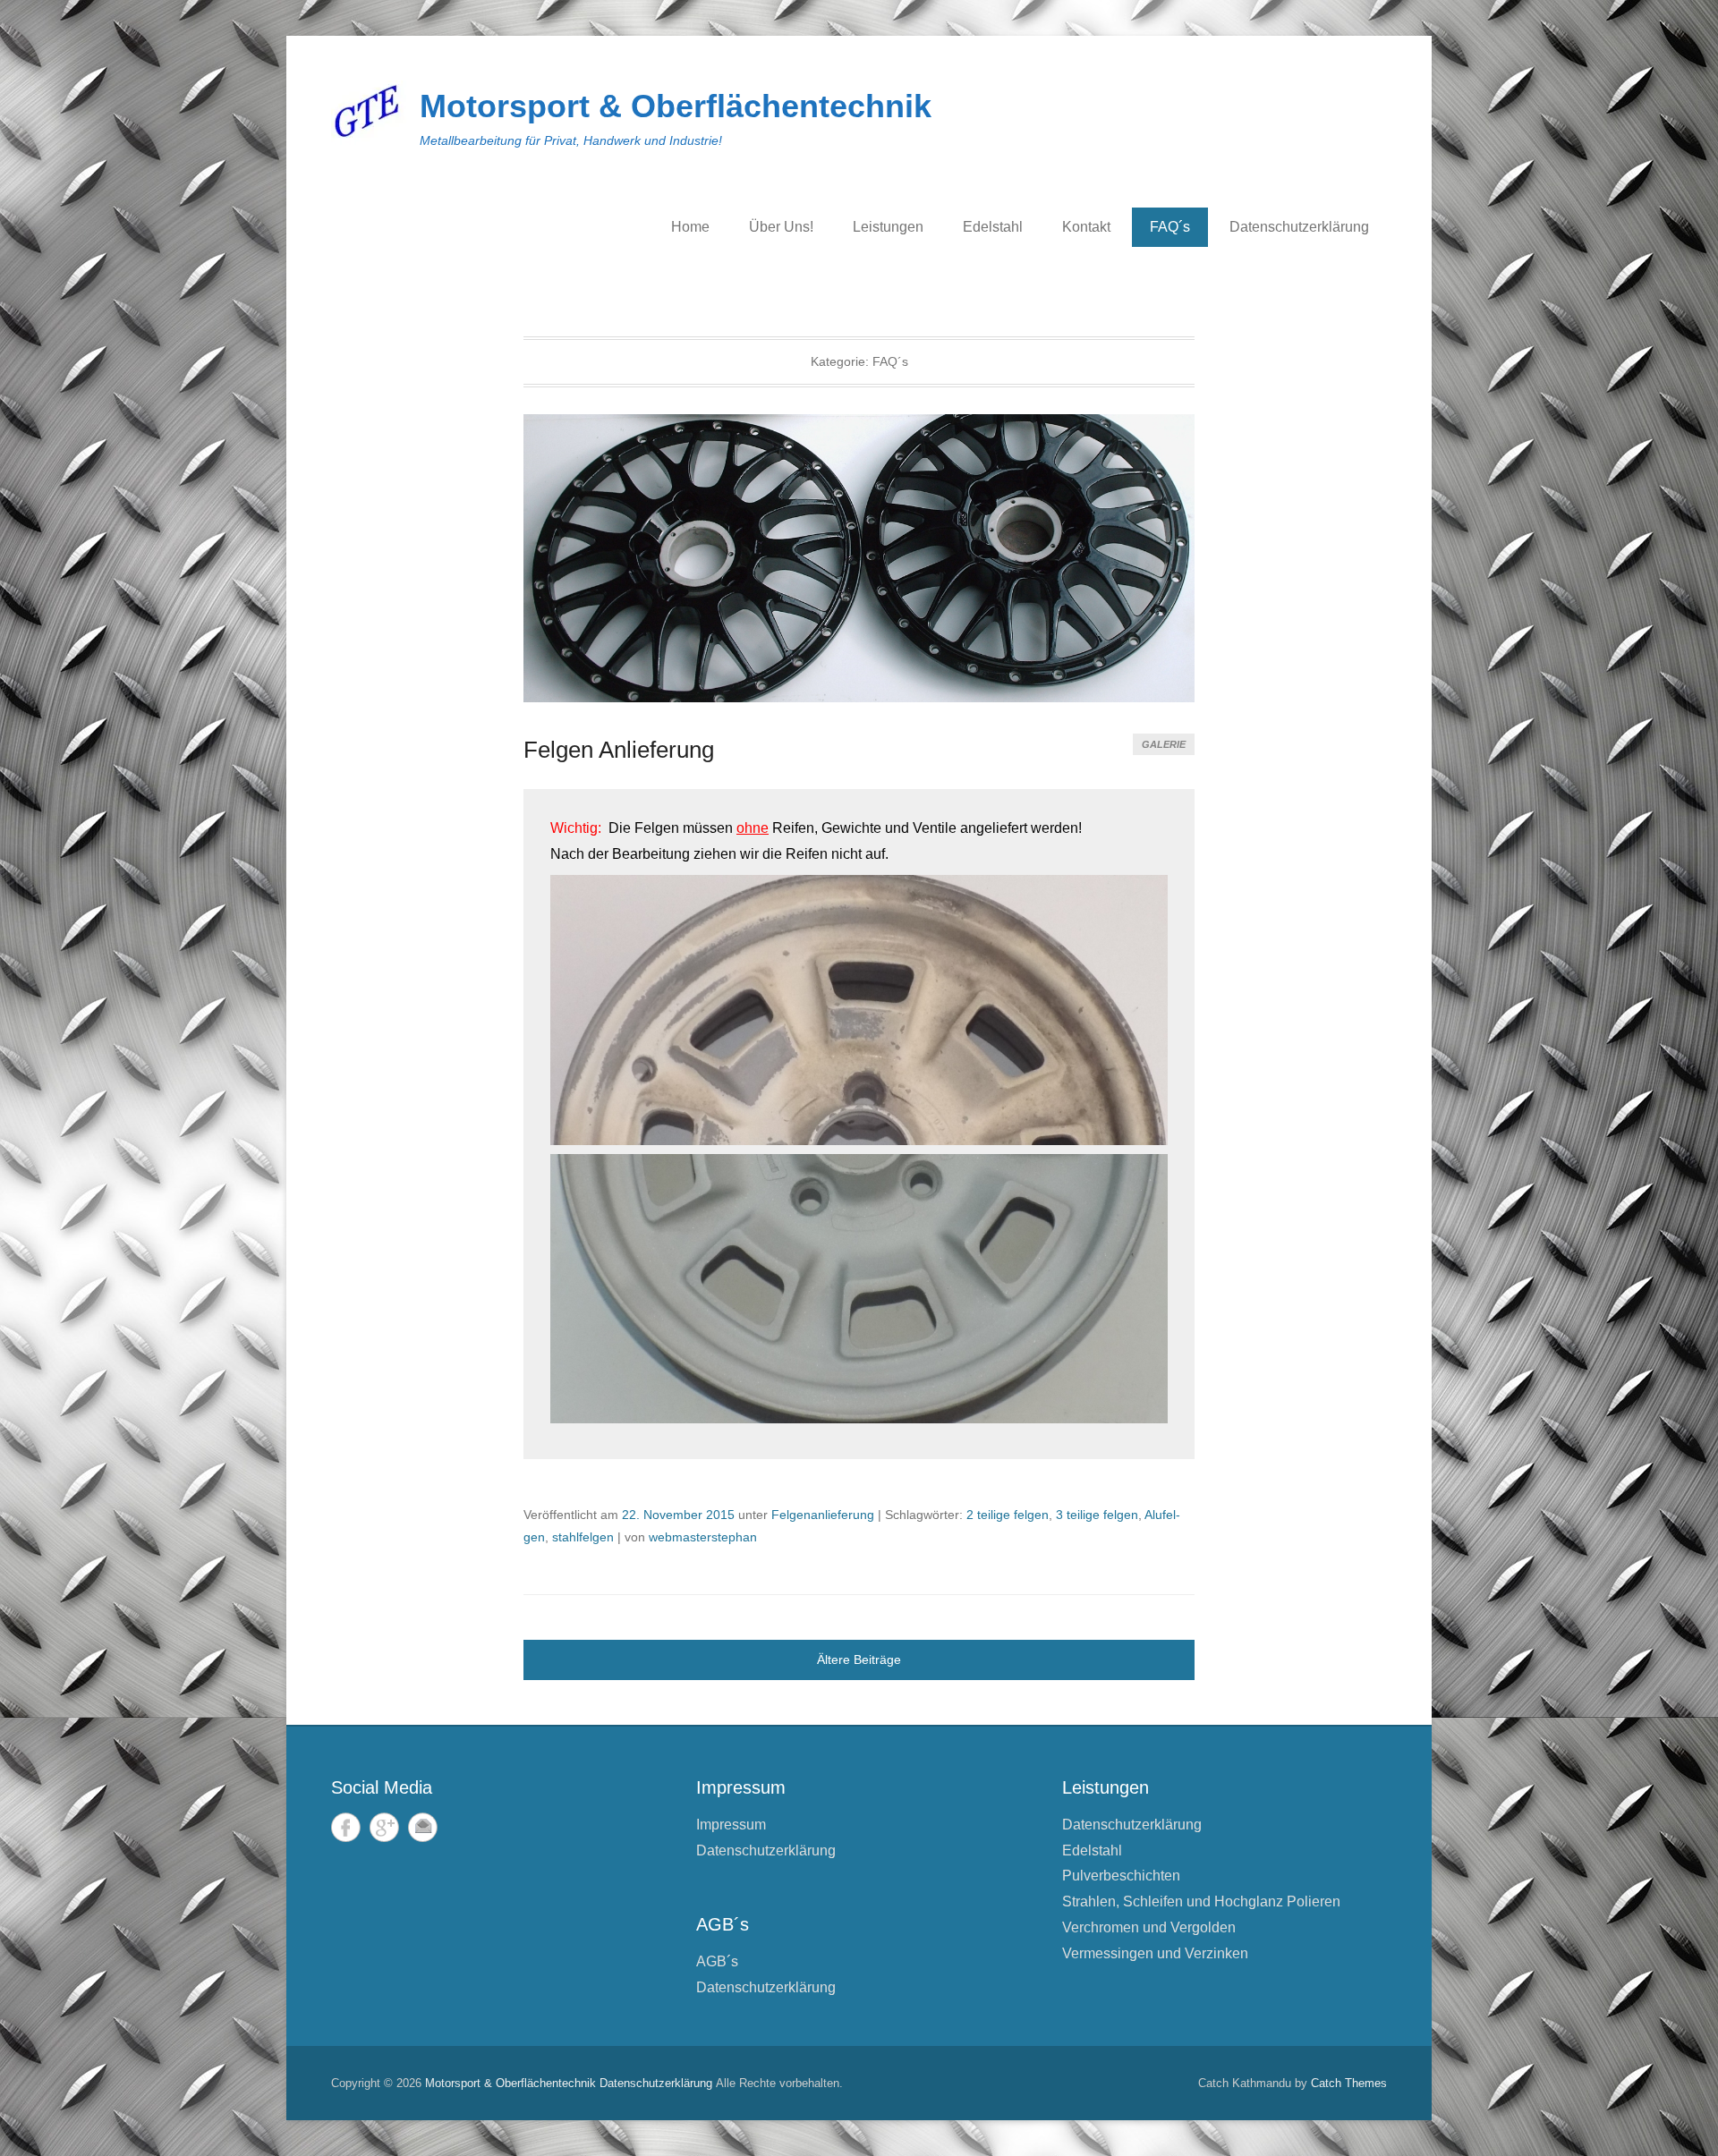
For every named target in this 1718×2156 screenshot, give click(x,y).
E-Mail (423, 1827)
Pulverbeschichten (1121, 1876)
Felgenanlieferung (823, 1515)
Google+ (384, 1827)
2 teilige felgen (1008, 1515)
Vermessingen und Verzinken (1155, 1953)
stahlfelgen (583, 1537)
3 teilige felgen (1097, 1515)
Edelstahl (993, 227)
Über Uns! (781, 227)
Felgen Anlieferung (619, 750)
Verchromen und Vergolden (1149, 1927)
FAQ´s (1170, 227)
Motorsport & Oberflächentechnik (676, 106)
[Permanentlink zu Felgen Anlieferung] (859, 558)
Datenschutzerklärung (1299, 227)
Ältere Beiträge (859, 1659)
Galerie (1164, 744)
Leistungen (888, 227)
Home (690, 227)
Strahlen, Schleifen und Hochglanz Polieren (1201, 1901)
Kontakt (1086, 227)
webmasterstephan (703, 1537)
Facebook (346, 1827)
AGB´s (717, 1961)
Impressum (731, 1825)
